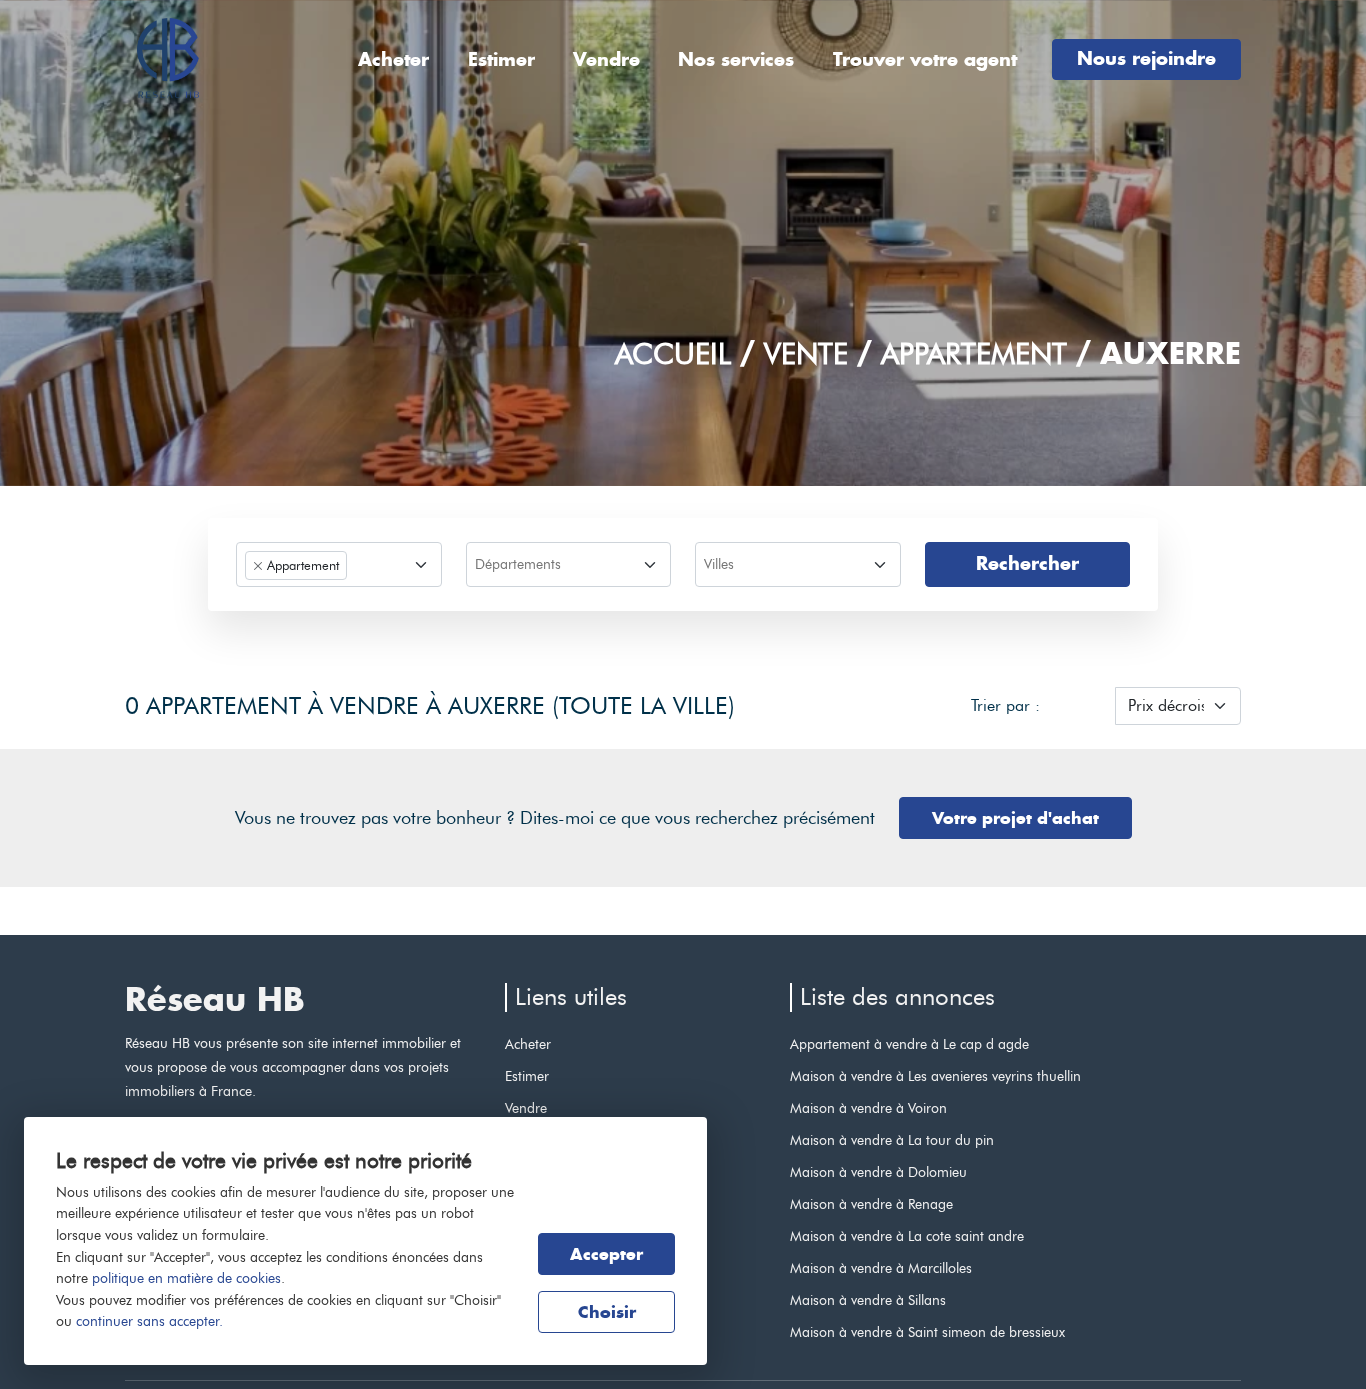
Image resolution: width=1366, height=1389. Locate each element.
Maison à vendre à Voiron (868, 1108)
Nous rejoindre (1146, 58)
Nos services (736, 59)
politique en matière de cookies (186, 1278)
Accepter (606, 1254)
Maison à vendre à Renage (871, 1204)
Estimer (501, 59)
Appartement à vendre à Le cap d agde (909, 1044)
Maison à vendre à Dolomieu (878, 1172)
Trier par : (1005, 705)
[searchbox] (567, 566)
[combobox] (339, 564)
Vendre (606, 59)
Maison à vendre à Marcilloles (881, 1268)
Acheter (393, 59)
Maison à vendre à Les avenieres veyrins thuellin (935, 1076)
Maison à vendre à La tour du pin (892, 1140)
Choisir (607, 1312)
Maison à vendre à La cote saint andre (907, 1236)
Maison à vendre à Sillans (868, 1300)
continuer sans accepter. (149, 1321)
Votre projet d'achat (1015, 818)
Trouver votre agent (925, 59)
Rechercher (1027, 563)
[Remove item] (258, 566)
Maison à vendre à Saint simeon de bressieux (927, 1332)
